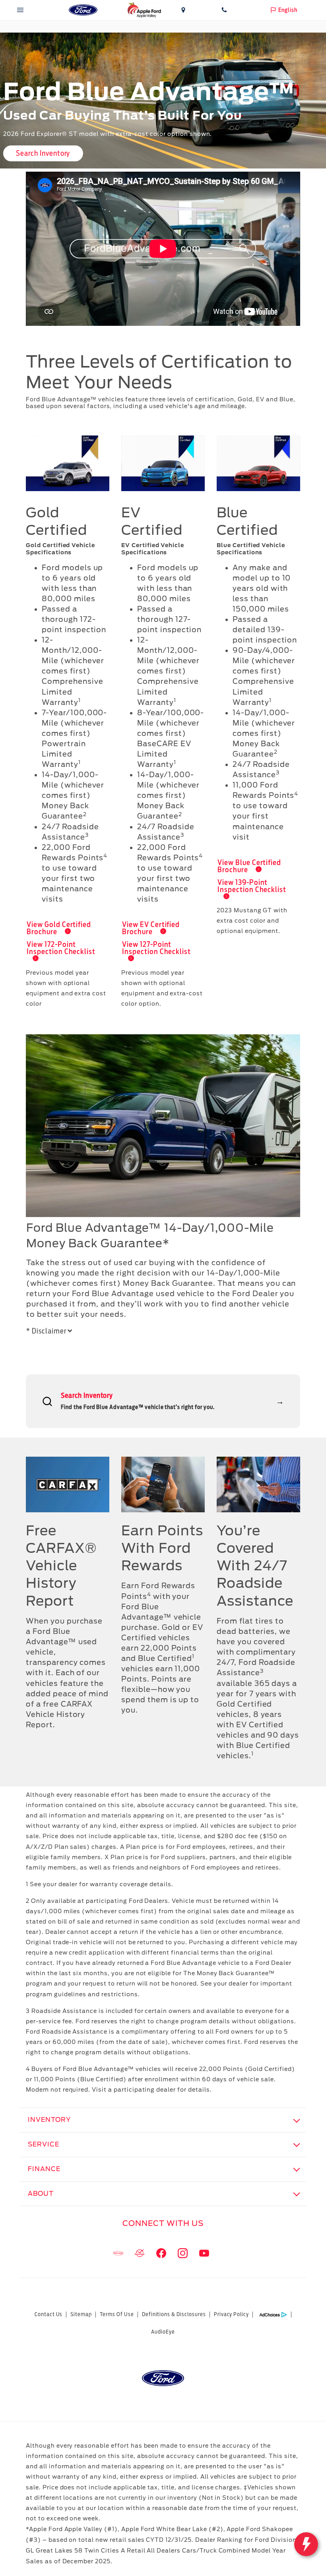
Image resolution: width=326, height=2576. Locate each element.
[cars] (118, 2253)
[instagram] (182, 2253)
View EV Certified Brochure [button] (151, 928)
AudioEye (163, 2332)
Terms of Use (117, 2314)
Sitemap (81, 2314)
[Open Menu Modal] (20, 10)
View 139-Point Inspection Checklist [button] (252, 886)
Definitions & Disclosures (174, 2314)
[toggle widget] (306, 2544)
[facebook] (161, 2253)
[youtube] (204, 2253)
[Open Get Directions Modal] (183, 10)
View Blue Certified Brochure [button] (249, 866)
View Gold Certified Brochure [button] (59, 928)
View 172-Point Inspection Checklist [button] (61, 948)
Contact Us (49, 2314)
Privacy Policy (231, 2314)
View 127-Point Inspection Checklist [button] (156, 948)
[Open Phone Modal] (224, 10)
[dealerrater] (140, 2253)
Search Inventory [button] (43, 153)
